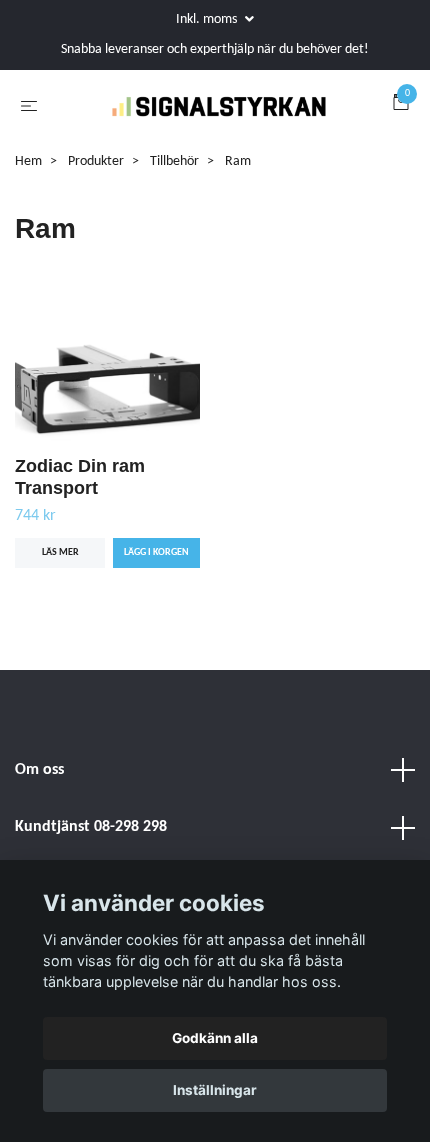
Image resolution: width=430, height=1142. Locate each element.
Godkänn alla (215, 1038)
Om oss (39, 818)
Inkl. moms (208, 19)
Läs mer (60, 600)
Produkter (96, 209)
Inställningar (215, 1090)
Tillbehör (174, 209)
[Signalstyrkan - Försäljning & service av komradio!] (239, 118)
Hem (28, 209)
